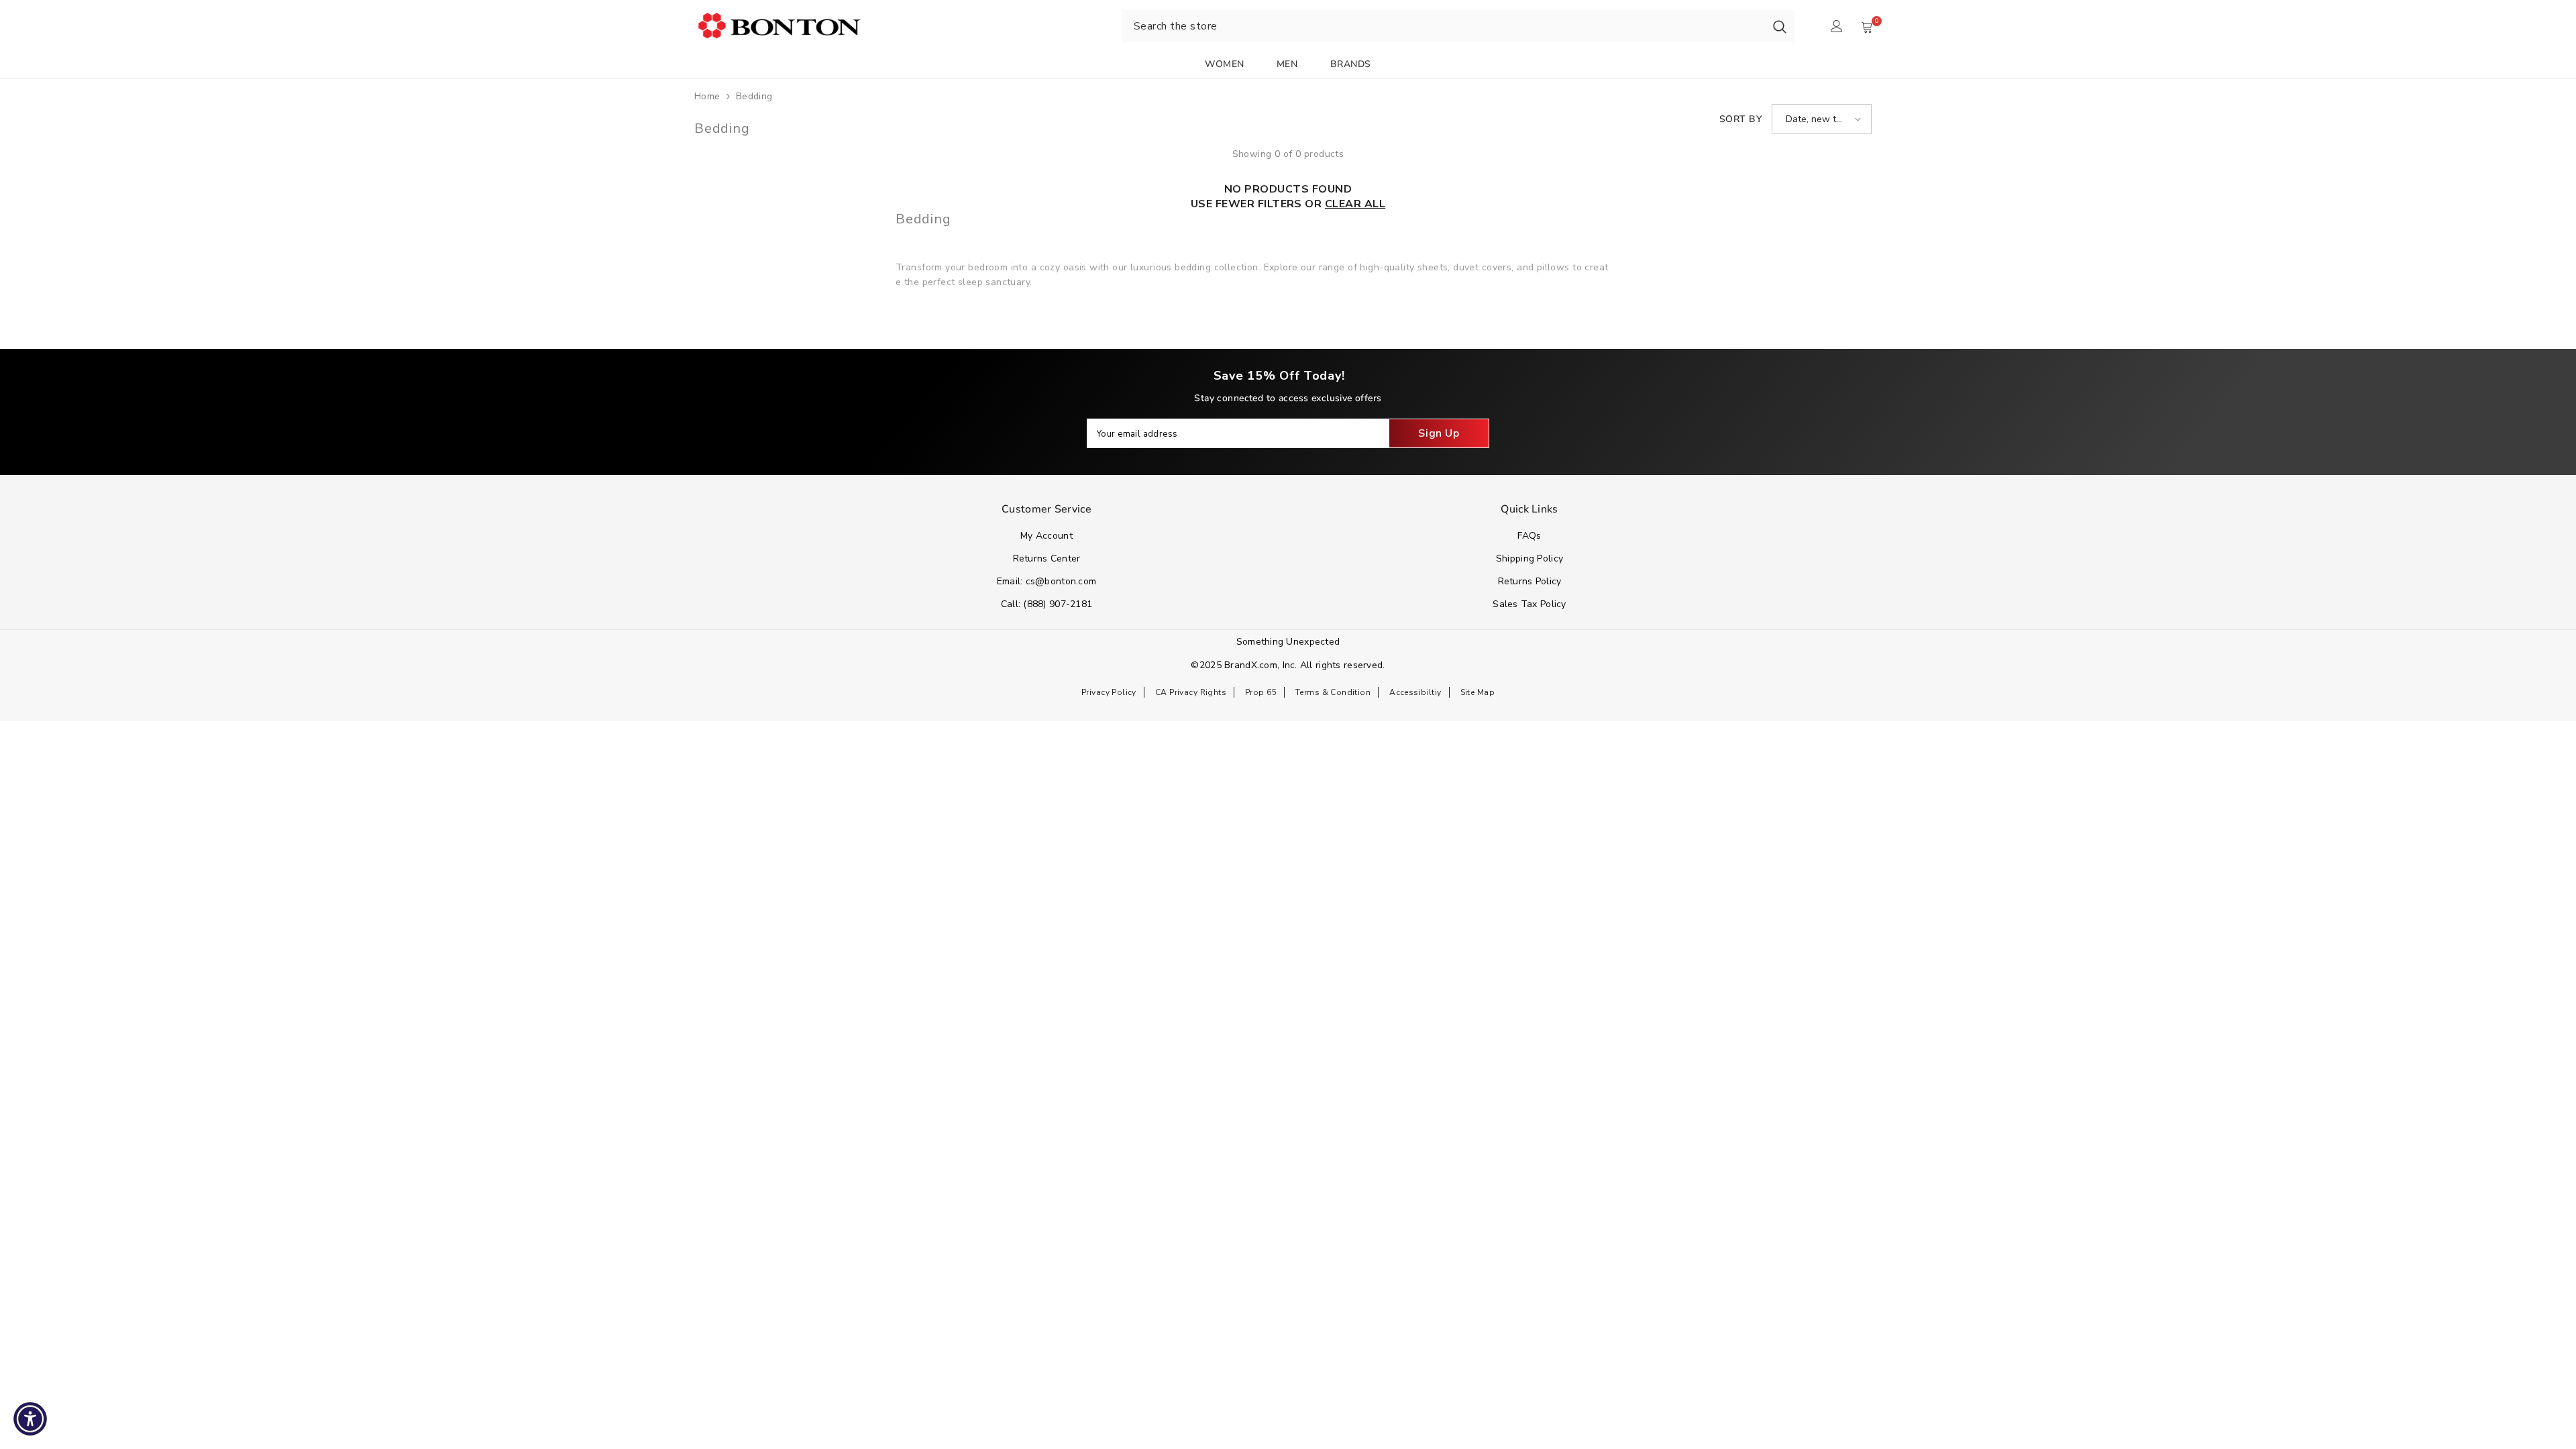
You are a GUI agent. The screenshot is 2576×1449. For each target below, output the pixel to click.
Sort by (1740, 119)
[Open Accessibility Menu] (30, 1419)
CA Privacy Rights (1191, 692)
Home (707, 96)
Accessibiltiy (1415, 692)
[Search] (1780, 26)
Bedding (754, 96)
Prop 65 (1261, 692)
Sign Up (1439, 433)
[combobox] (1443, 26)
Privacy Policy (1109, 692)
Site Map (1478, 692)
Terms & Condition (1333, 692)
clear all (1355, 204)
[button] (1822, 119)
